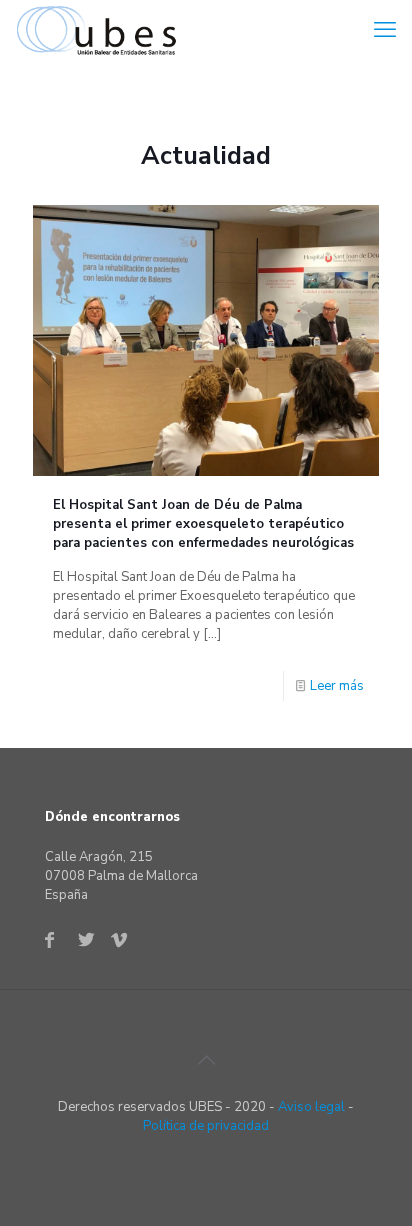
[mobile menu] (385, 30)
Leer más (337, 686)
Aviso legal (311, 1107)
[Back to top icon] (206, 1061)
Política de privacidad (206, 1126)
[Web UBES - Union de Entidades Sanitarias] (101, 30)
